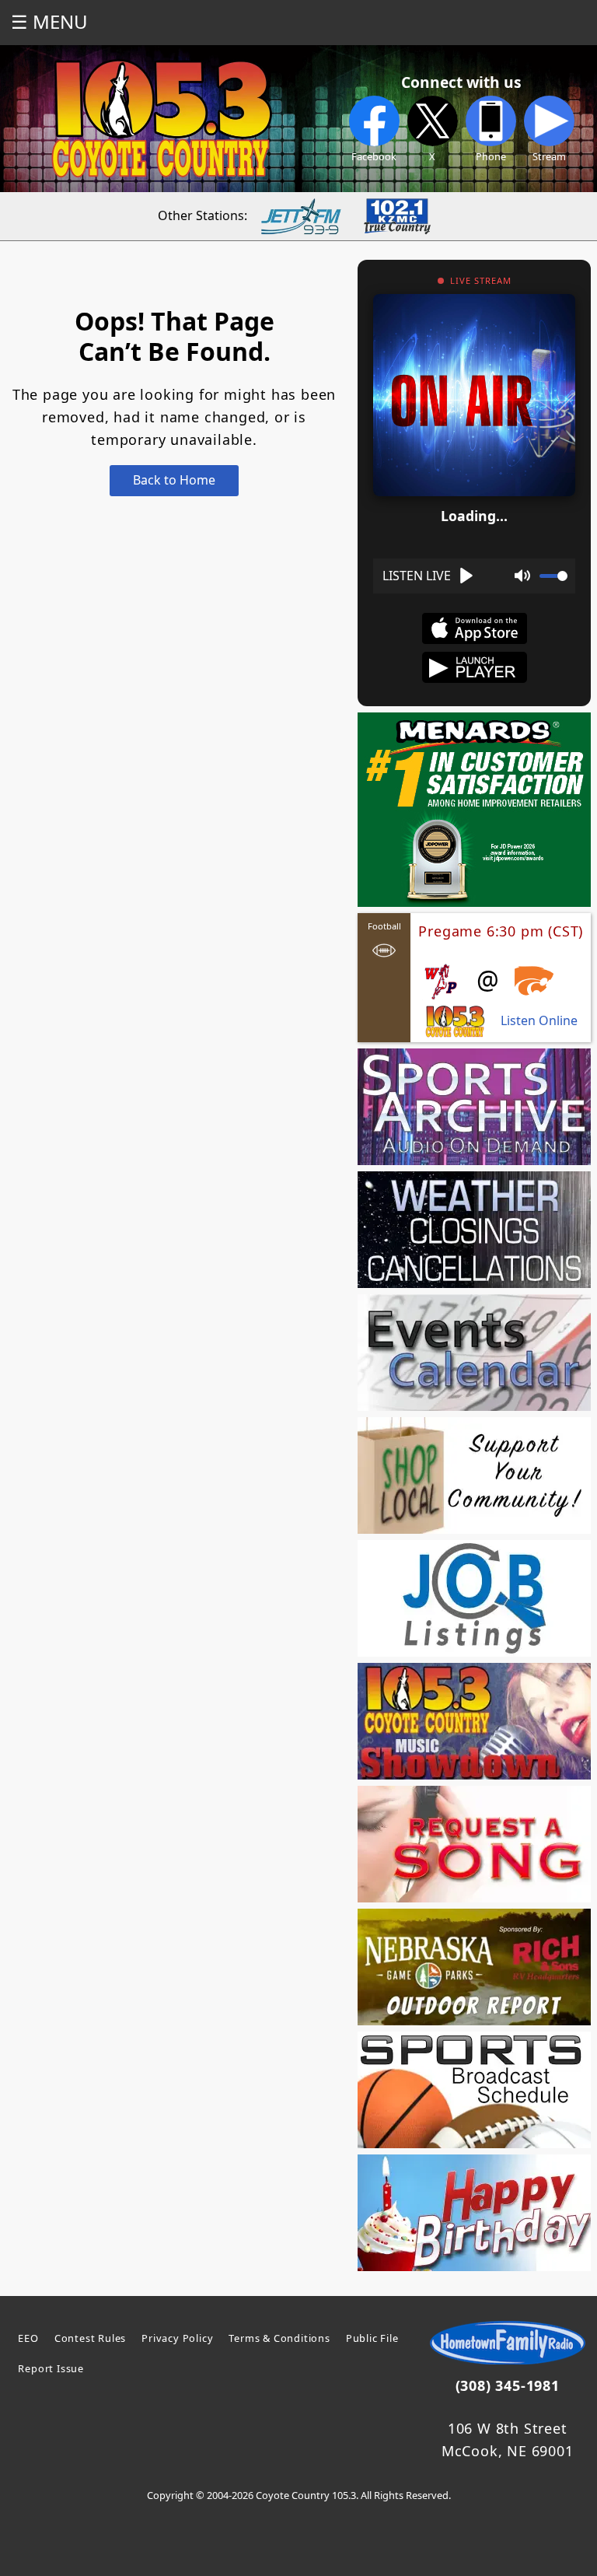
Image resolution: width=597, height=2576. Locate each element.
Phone (491, 156)
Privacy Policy (177, 2338)
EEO (28, 2338)
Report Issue (51, 2368)
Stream (549, 156)
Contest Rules (90, 2338)
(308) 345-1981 (508, 2385)
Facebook (374, 156)
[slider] (553, 576)
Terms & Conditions (279, 2338)
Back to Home (174, 480)
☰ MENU (49, 21)
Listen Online (539, 1021)
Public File (372, 2338)
